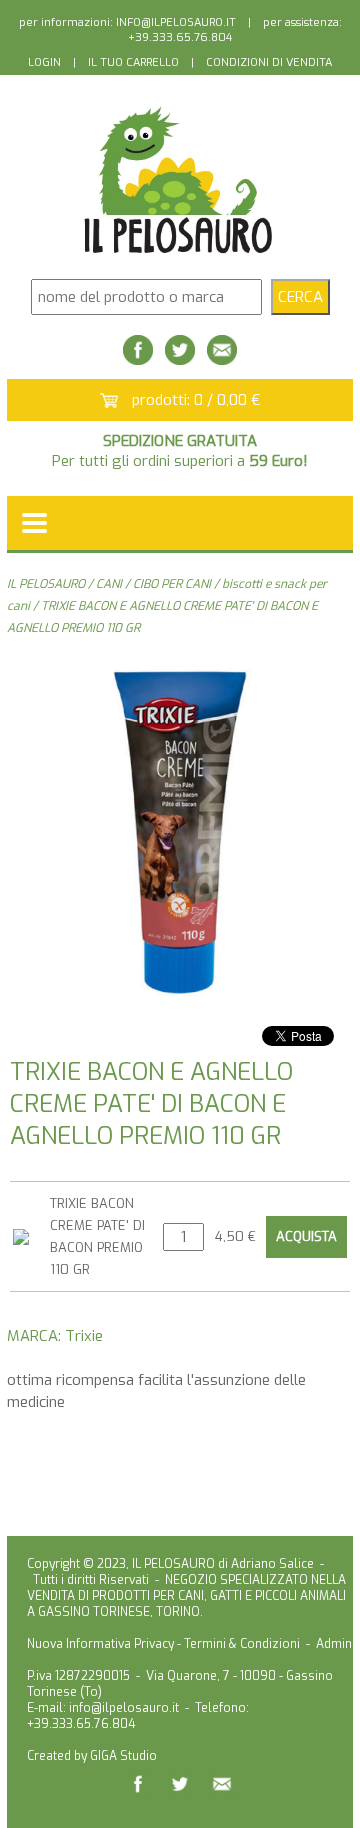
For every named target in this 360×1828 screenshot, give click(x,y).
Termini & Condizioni (242, 1644)
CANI (109, 584)
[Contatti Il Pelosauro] (222, 359)
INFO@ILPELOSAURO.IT (176, 22)
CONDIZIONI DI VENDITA (269, 62)
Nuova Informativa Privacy (100, 1644)
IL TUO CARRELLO (133, 62)
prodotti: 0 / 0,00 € (196, 400)
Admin (334, 1644)
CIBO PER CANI (172, 584)
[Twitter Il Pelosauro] (180, 359)
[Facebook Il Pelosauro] (138, 359)
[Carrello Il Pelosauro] (109, 402)
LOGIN (44, 62)
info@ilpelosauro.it (124, 1708)
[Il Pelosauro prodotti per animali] (179, 253)
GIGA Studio (123, 1756)
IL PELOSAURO (46, 584)
